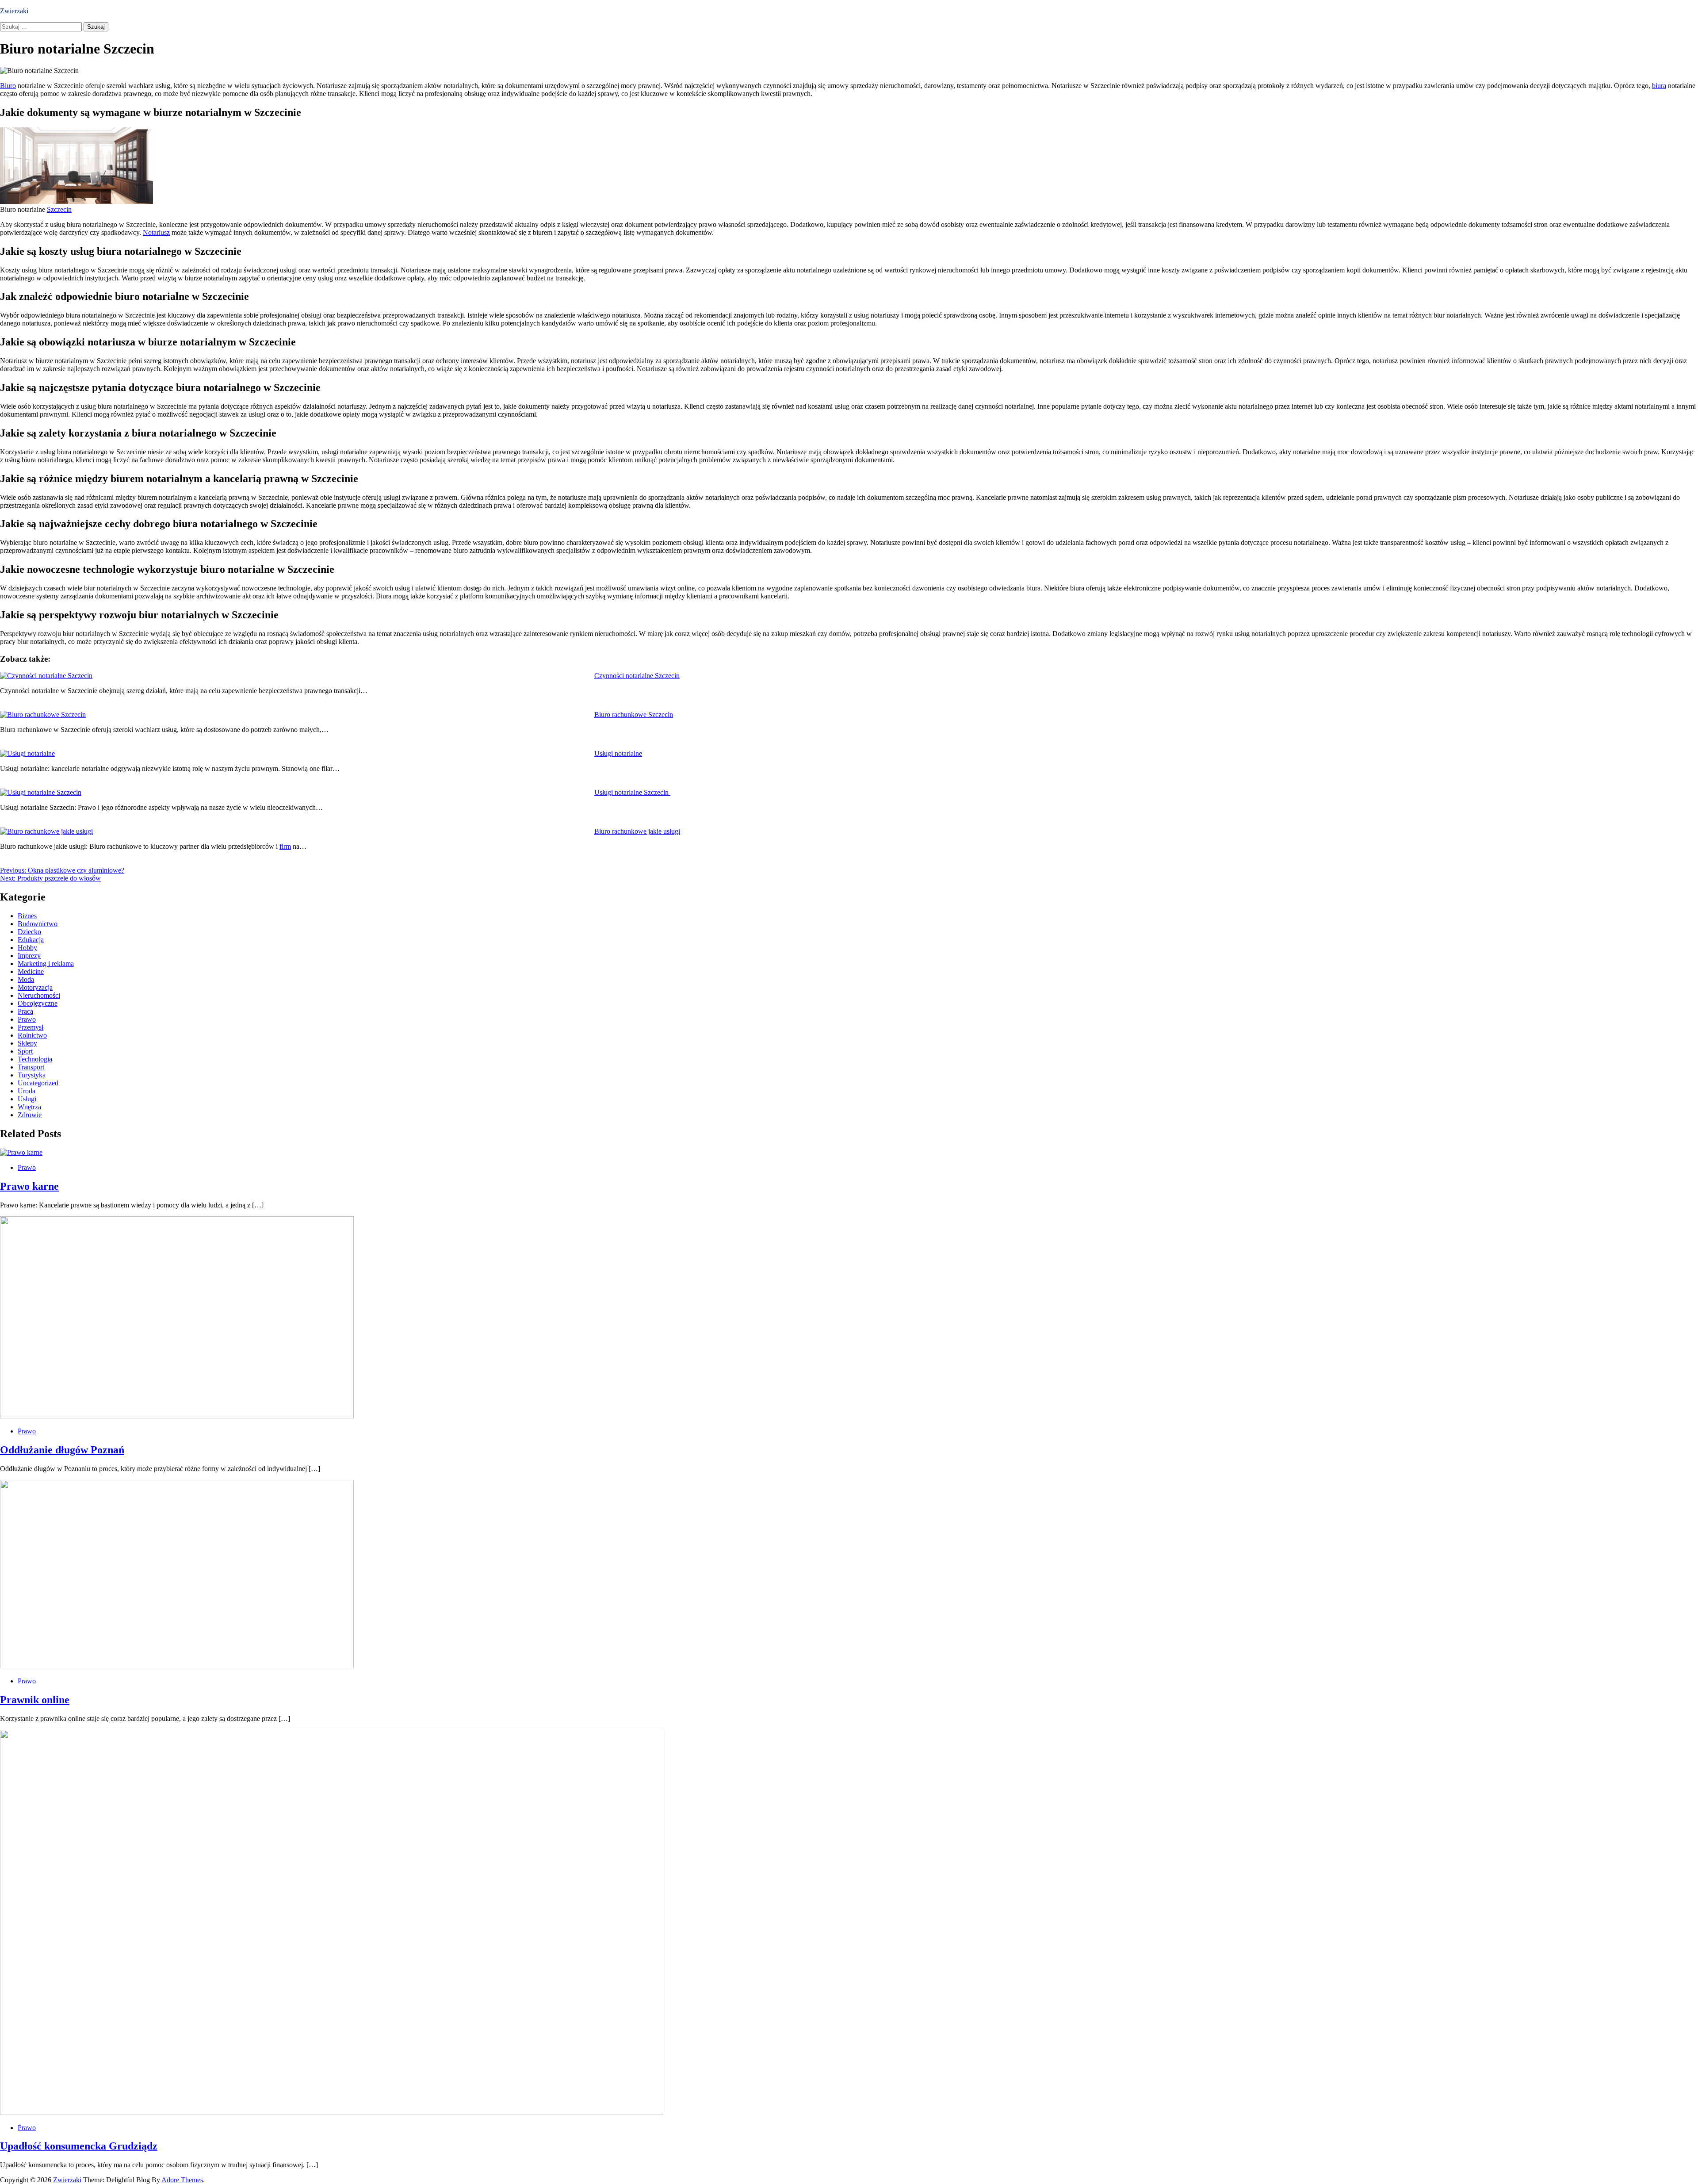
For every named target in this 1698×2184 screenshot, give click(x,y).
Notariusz (156, 232)
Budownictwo (38, 924)
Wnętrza (29, 1107)
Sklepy (27, 1043)
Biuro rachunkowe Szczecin (634, 715)
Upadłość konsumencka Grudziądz (79, 2146)
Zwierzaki (14, 11)
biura (1659, 86)
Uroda (27, 1091)
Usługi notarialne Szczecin (632, 792)
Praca (25, 1011)
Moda (26, 979)
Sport (25, 1051)
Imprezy (29, 956)
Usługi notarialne (618, 753)
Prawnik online (35, 1700)
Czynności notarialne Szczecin (637, 676)
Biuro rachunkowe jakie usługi (637, 831)
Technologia (35, 1059)
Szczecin (59, 209)
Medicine (31, 971)
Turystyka (32, 1075)
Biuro (8, 86)
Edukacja (31, 940)
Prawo (27, 1019)
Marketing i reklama (46, 964)
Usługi (27, 1099)
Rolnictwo (32, 1035)
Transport (31, 1067)
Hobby (27, 948)
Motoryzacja (35, 987)
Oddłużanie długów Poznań (62, 1450)
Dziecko (29, 932)
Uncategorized (38, 1083)
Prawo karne (29, 1186)
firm (285, 846)
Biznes (27, 916)
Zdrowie (30, 1115)
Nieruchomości (39, 995)
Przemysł (31, 1027)
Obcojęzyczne (38, 1003)
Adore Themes (182, 2180)
